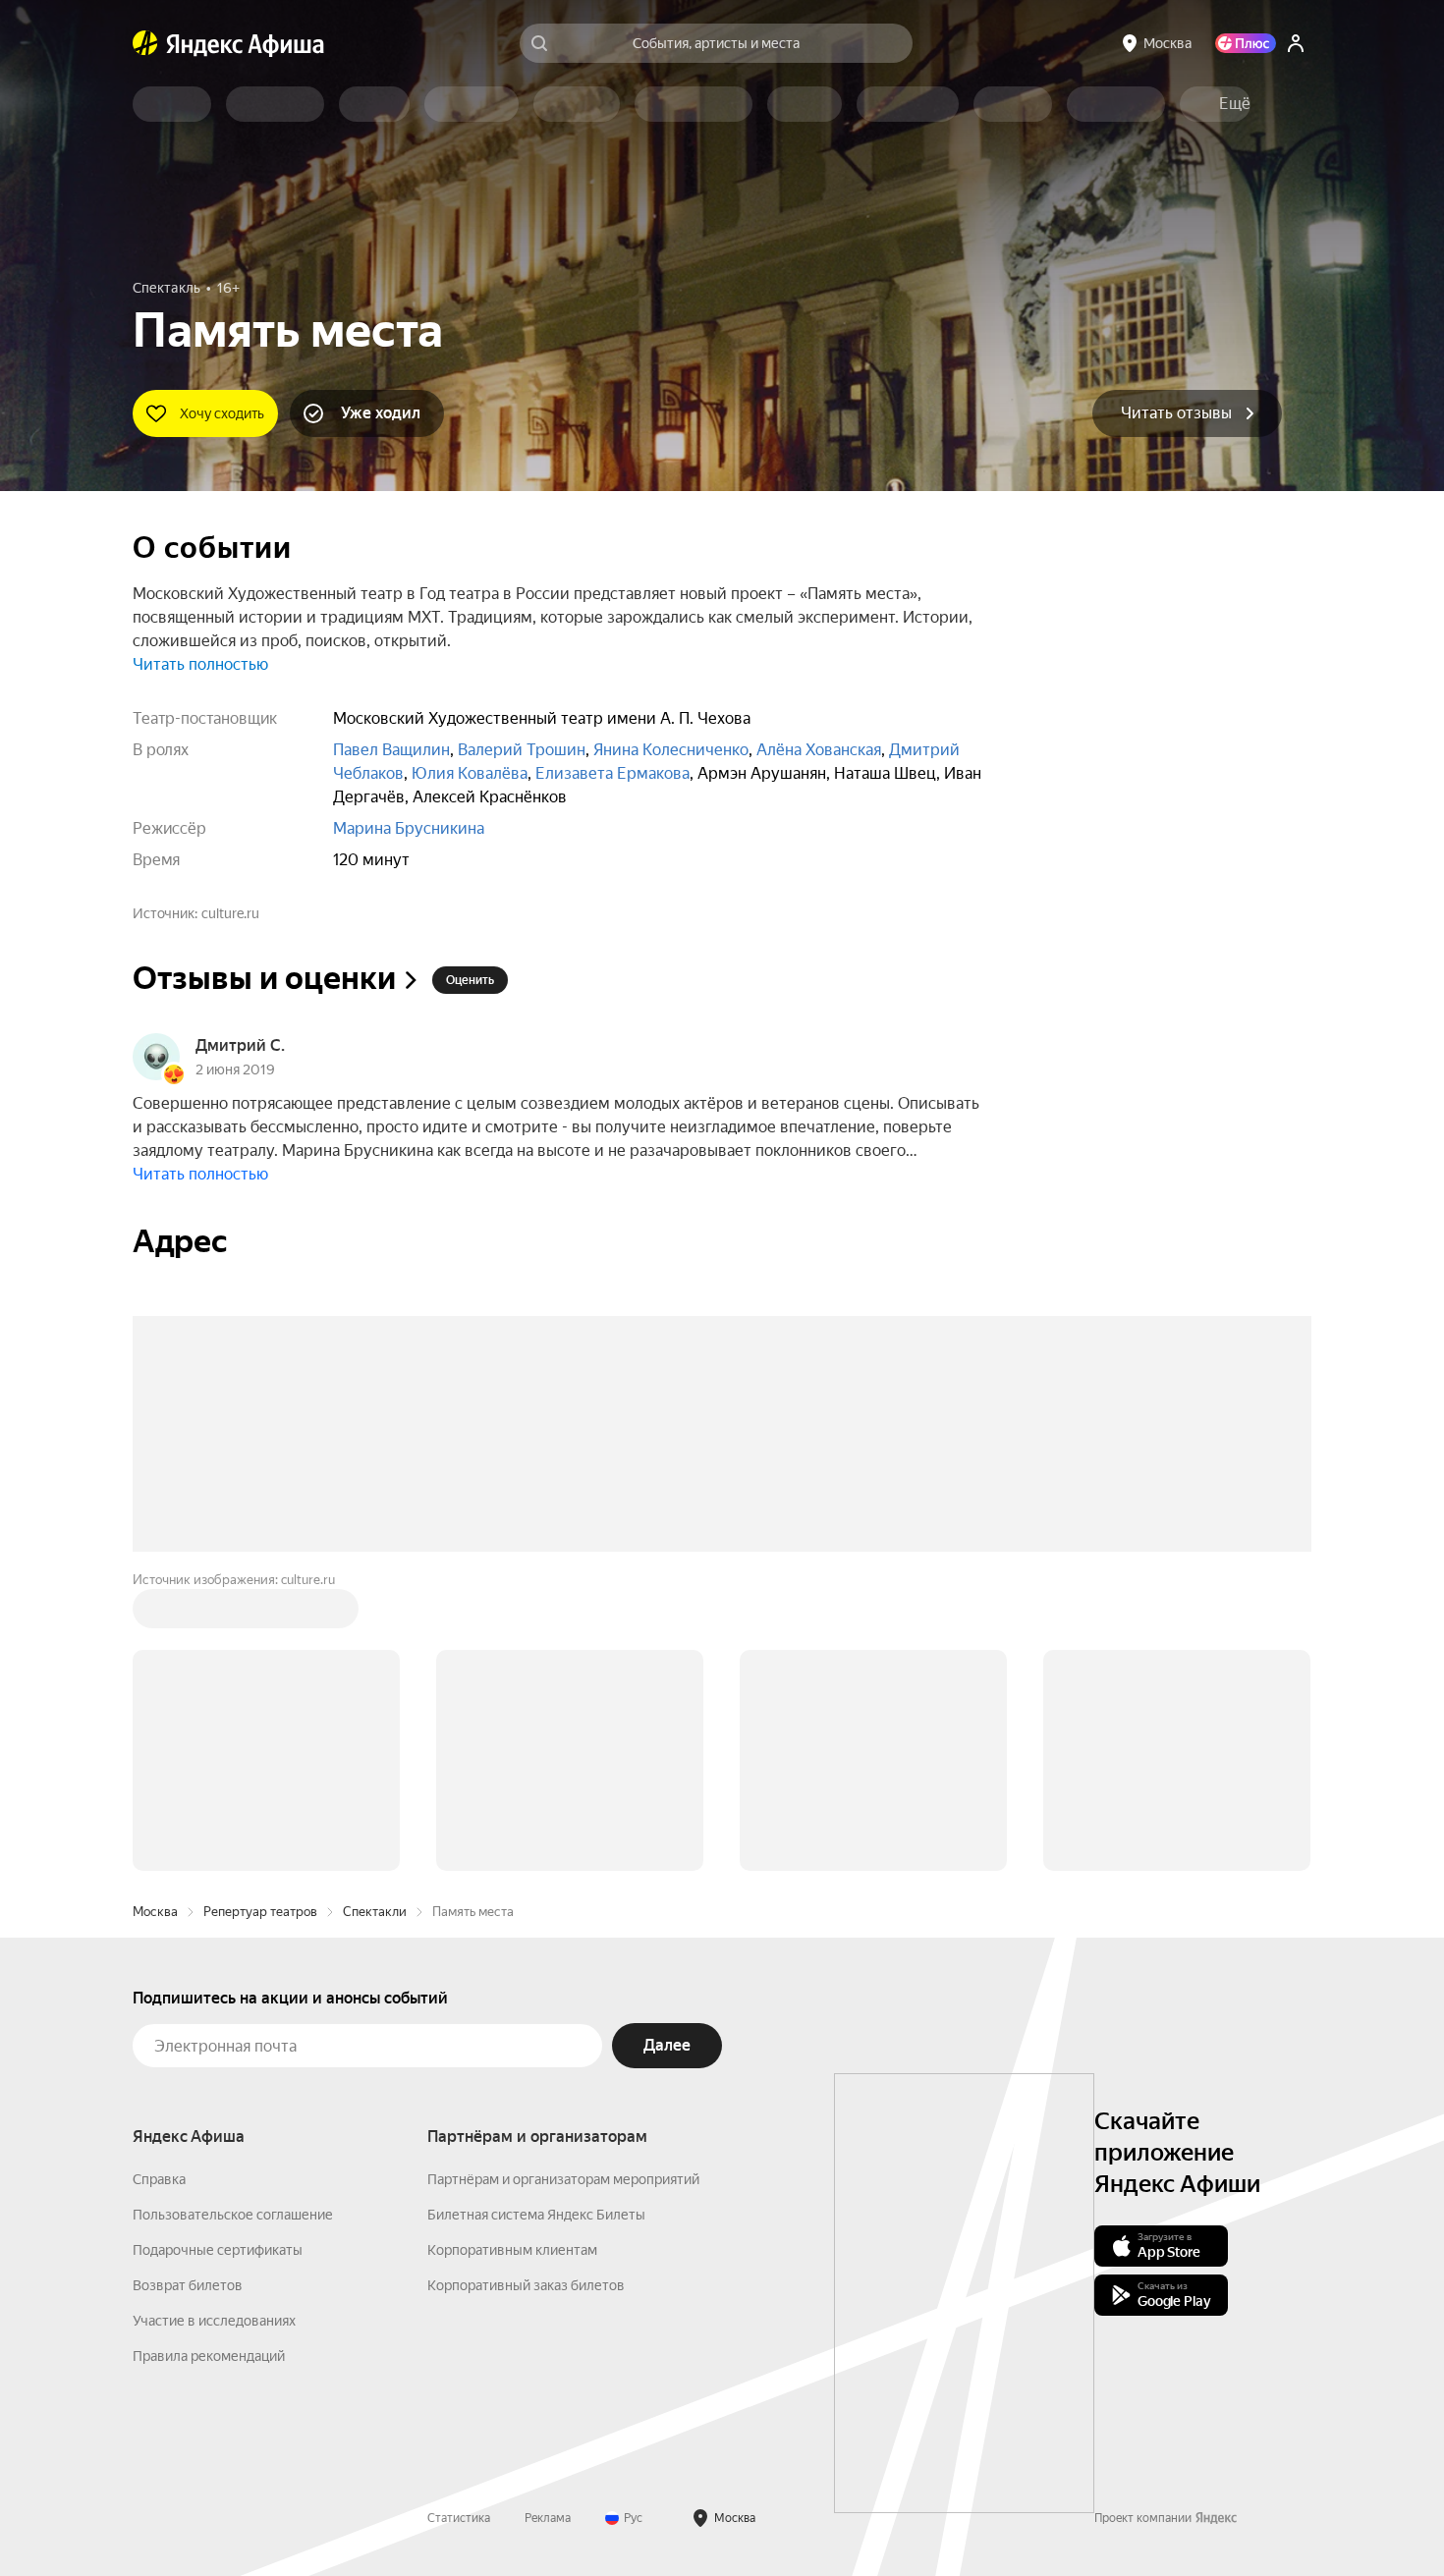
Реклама (548, 2518)
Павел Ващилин (391, 750)
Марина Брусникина (409, 828)
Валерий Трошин (522, 750)
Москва (155, 1912)
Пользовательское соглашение (233, 2215)
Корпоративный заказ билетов (526, 2285)
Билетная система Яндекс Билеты (536, 2215)
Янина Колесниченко (671, 750)
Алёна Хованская (819, 750)
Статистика (459, 2518)
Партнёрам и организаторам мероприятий (563, 2179)
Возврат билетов (188, 2285)
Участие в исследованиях (214, 2321)
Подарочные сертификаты (218, 2250)
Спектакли (375, 1912)
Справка (159, 2179)
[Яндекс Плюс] (1246, 43)
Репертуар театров (260, 1912)
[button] (1235, 104)
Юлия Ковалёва (470, 773)
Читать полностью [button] (200, 664)
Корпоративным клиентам (512, 2250)
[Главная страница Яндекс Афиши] (145, 43)
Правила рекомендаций (209, 2356)
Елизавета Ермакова (612, 773)
